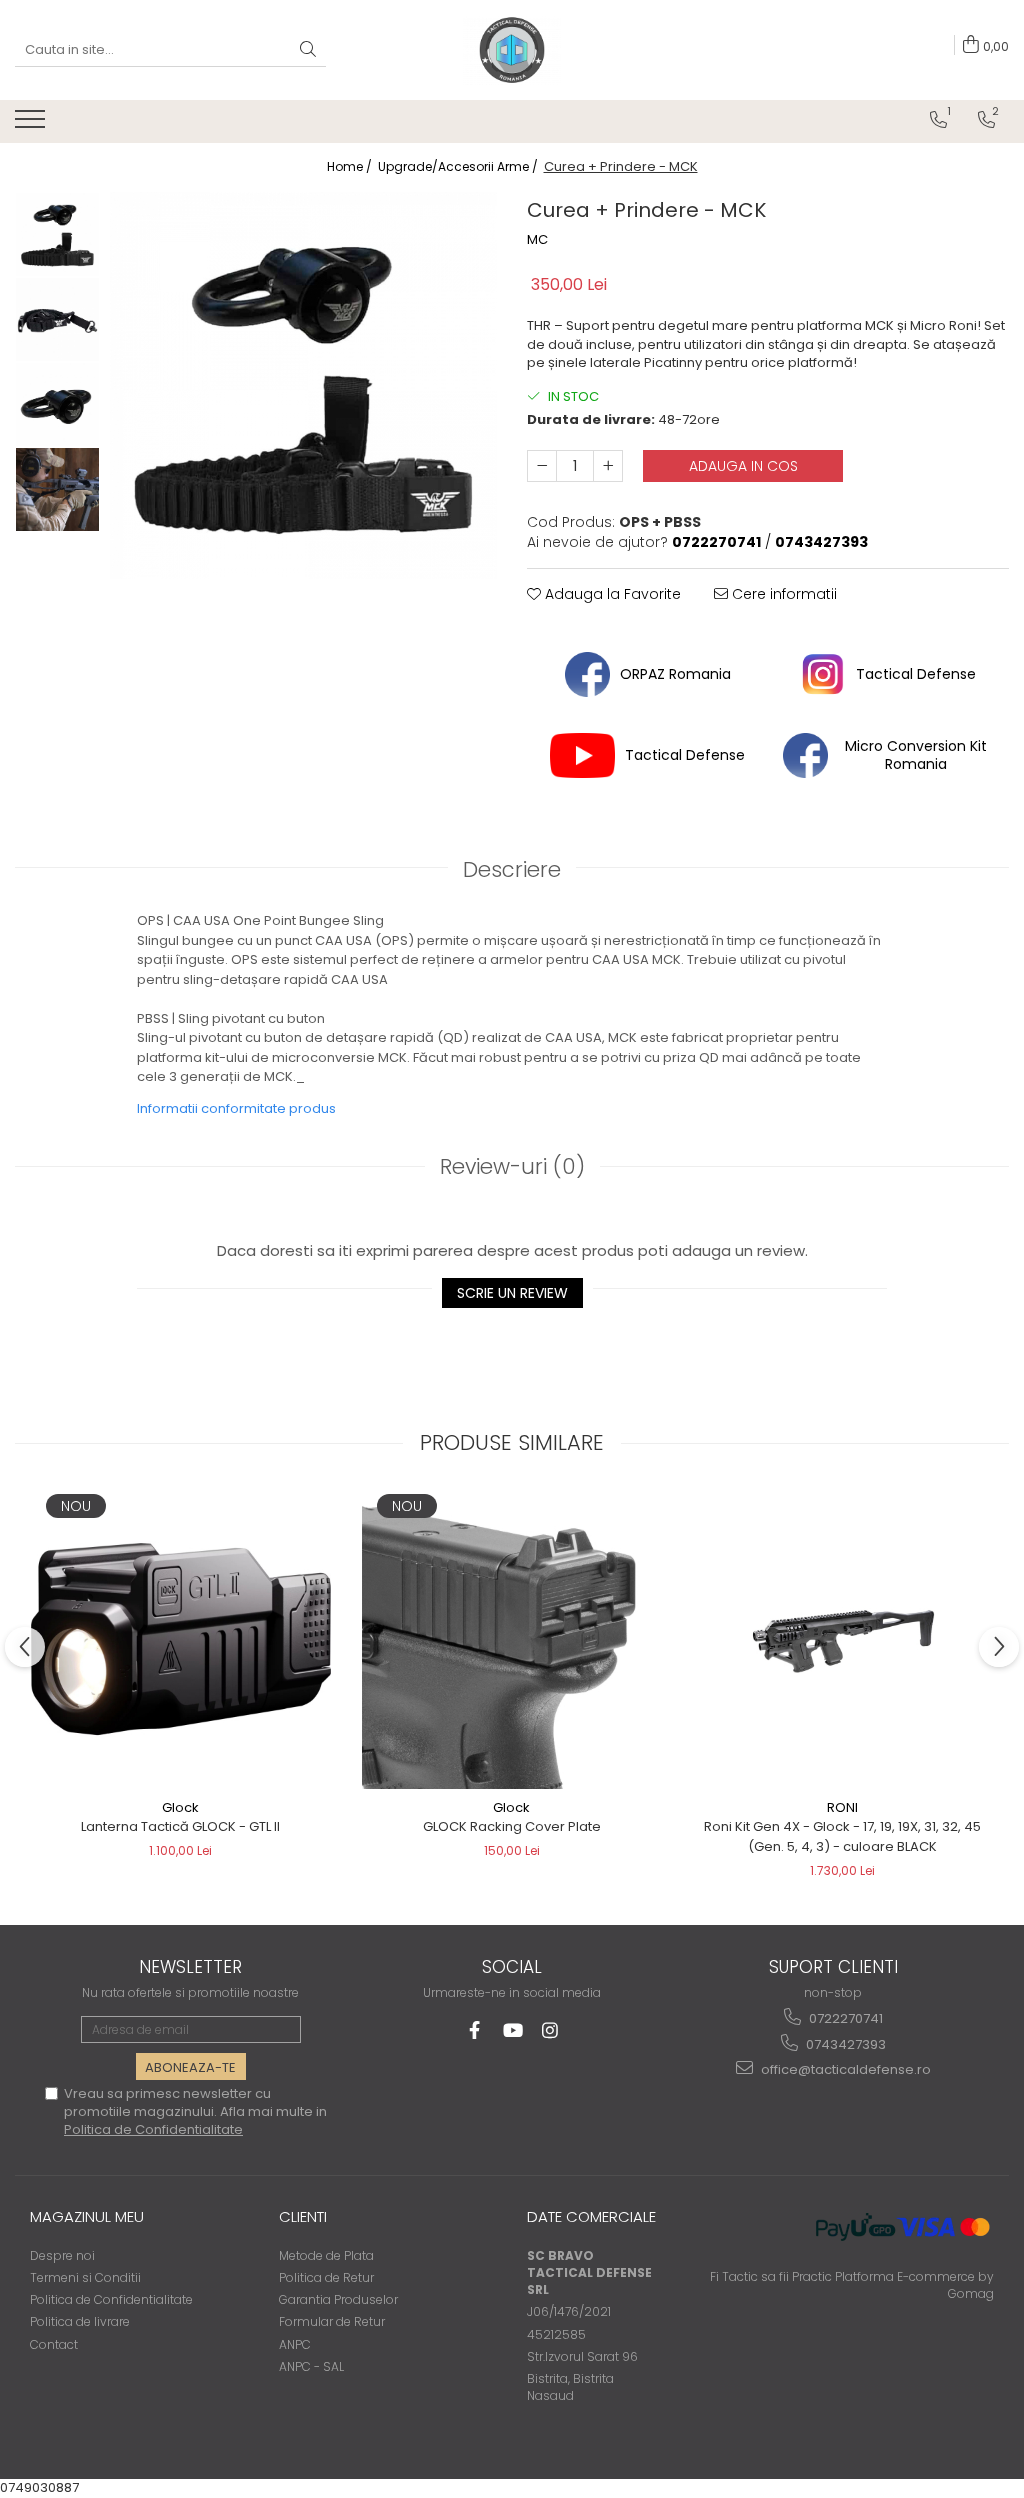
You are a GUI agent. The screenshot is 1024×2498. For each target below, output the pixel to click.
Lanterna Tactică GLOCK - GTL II (180, 1826)
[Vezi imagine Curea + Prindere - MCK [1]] (57, 319)
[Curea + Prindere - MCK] (303, 385)
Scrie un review (512, 1293)
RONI (842, 1807)
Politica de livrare (80, 2321)
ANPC (295, 2344)
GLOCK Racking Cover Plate (512, 1826)
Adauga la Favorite (611, 594)
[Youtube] (512, 2030)
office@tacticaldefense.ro (844, 2069)
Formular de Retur (332, 2321)
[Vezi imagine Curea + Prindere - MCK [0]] (57, 234)
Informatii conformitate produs (236, 1108)
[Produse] (32, 125)
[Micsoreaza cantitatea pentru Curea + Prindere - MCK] (542, 466)
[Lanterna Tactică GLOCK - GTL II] (181, 1639)
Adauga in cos (743, 466)
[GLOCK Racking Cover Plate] (512, 1639)
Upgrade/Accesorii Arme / (459, 166)
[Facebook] (474, 2030)
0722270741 (844, 2018)
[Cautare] (308, 50)
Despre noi (62, 2255)
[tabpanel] (303, 385)
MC (537, 240)
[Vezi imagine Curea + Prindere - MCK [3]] (57, 489)
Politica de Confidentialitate (153, 2129)
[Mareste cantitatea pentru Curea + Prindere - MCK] (608, 466)
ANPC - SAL (311, 2366)
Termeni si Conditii (85, 2277)
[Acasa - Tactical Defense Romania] (512, 50)
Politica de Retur (326, 2277)
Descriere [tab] (512, 869)
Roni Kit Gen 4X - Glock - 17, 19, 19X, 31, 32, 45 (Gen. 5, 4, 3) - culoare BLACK (842, 1836)
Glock (180, 1807)
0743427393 (844, 2044)
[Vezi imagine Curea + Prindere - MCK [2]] (57, 404)
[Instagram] (550, 2030)
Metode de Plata (326, 2255)
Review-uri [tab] (512, 1166)
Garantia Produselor (338, 2299)
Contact (54, 2344)
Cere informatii (782, 594)
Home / (351, 166)
